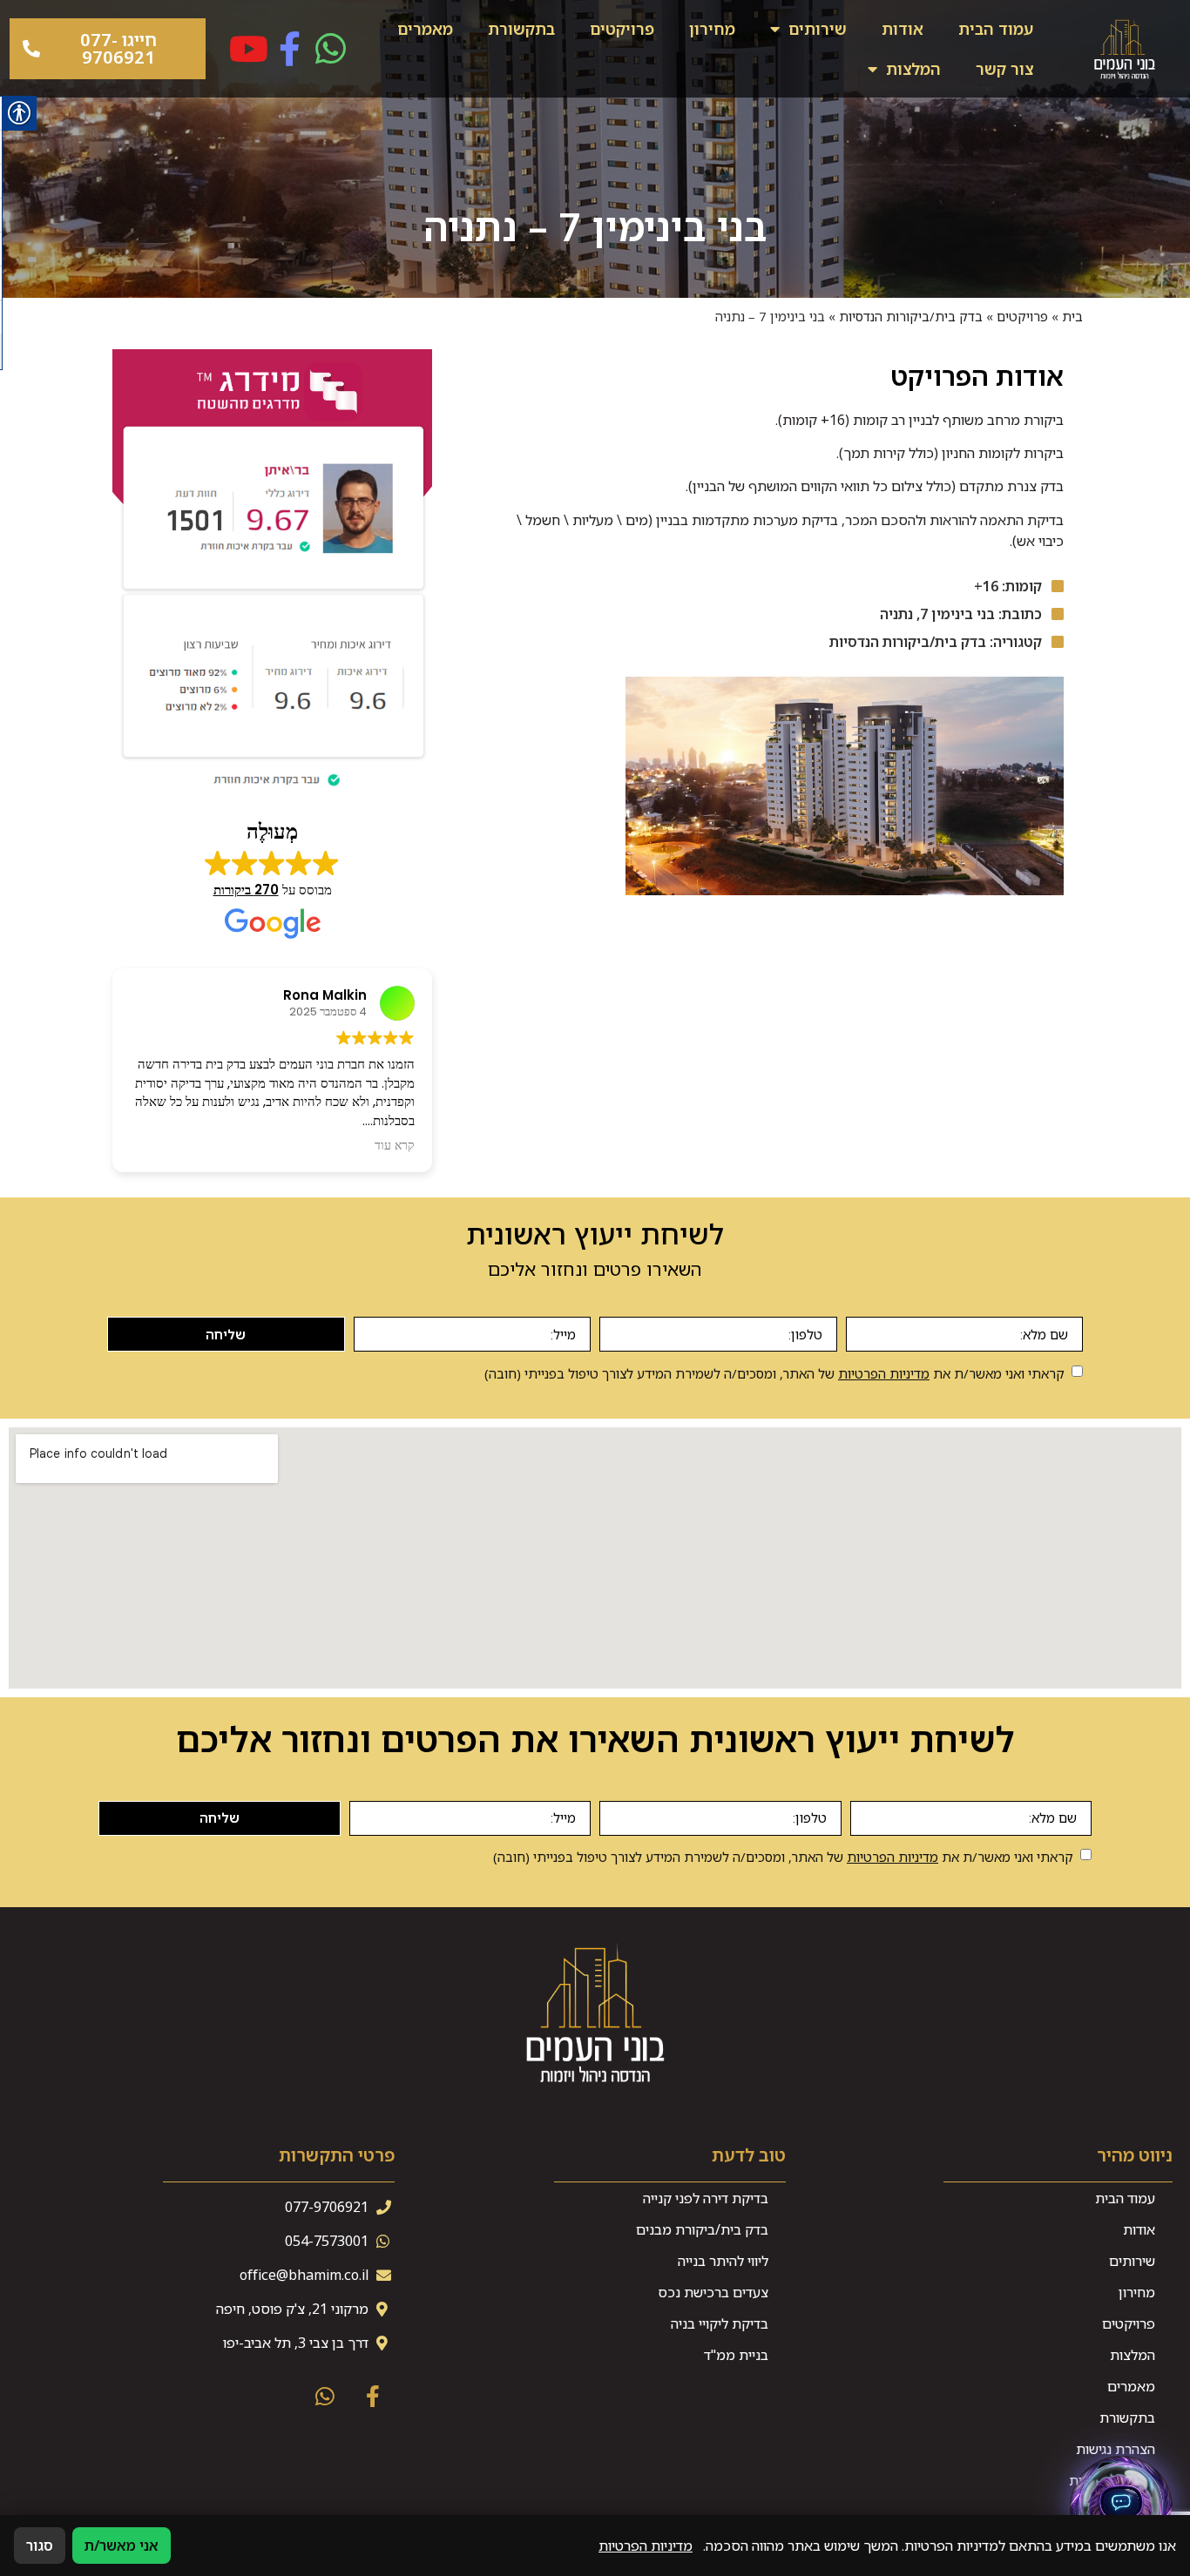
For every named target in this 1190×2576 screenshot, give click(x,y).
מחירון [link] (712, 29)
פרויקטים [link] (622, 29)
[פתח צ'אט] (1121, 2507)
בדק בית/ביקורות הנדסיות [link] (911, 316)
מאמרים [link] (425, 29)
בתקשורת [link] (521, 29)
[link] (1125, 49)
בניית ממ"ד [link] (736, 2355)
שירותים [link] (818, 29)
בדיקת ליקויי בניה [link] (720, 2323)
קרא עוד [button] (395, 1146)
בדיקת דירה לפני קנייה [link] (706, 2198)
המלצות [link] (913, 69)
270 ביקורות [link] (246, 890)
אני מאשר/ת (122, 2546)
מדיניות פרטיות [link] (1112, 2480)
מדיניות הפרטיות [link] (884, 1373)
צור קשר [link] (1004, 69)
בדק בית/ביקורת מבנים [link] (702, 2229)
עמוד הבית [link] (996, 29)
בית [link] (1072, 316)
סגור (40, 2546)
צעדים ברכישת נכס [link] (713, 2292)
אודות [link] (903, 29)
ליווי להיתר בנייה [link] (723, 2261)
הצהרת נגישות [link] (1116, 2449)
